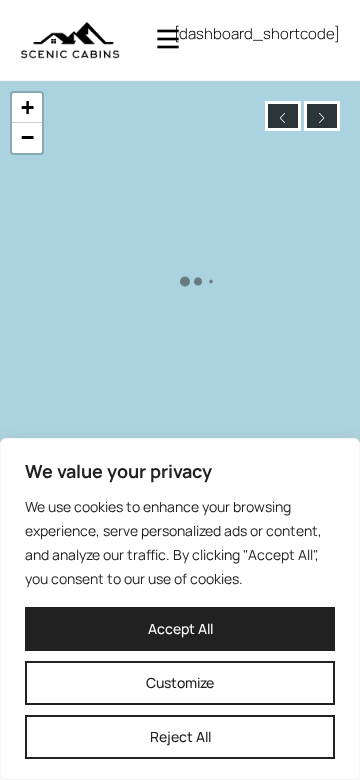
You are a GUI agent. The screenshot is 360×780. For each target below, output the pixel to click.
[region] (180, 609)
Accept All (180, 628)
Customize (180, 682)
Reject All (180, 736)
